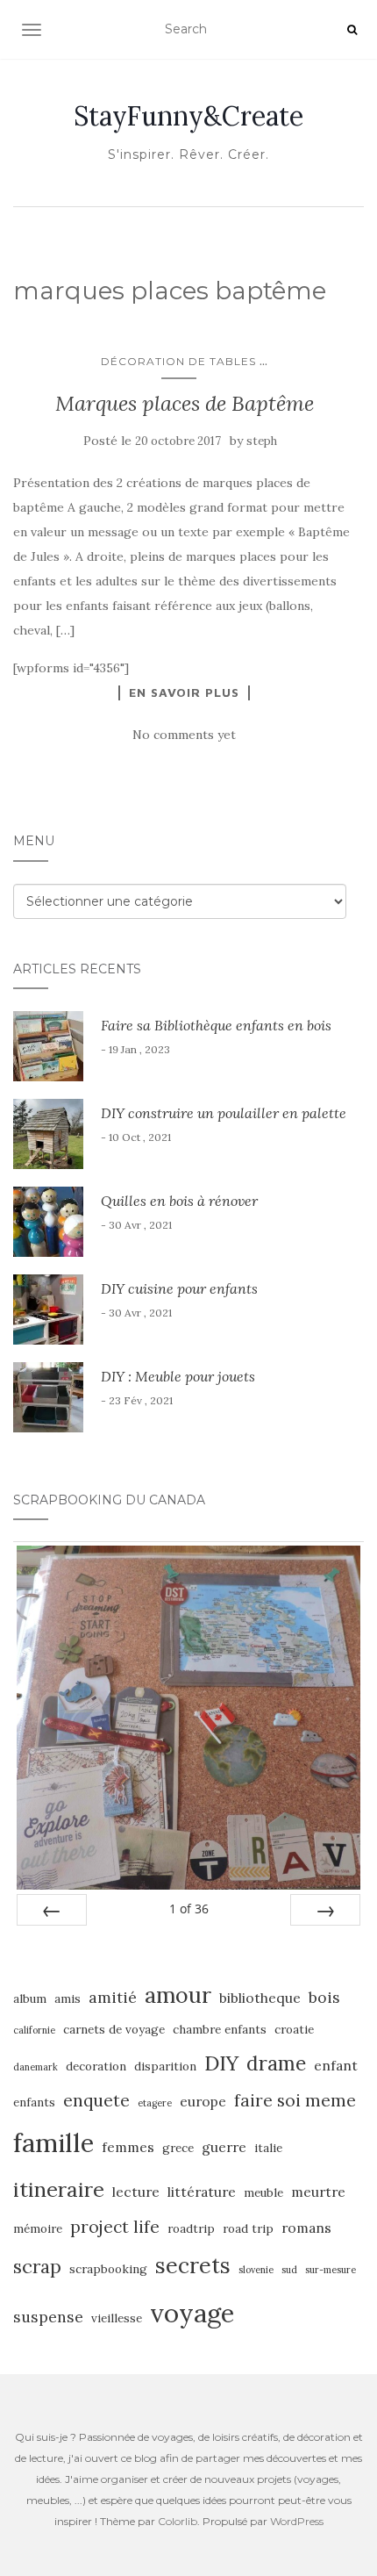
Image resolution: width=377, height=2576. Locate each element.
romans (306, 2228)
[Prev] (52, 1910)
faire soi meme (295, 2100)
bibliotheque (260, 1998)
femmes (128, 2147)
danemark (36, 2067)
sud (289, 2270)
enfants (34, 2102)
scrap (37, 2267)
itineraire (59, 2189)
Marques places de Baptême (185, 403)
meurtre (318, 2192)
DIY (221, 2063)
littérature (202, 2192)
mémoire (38, 2229)
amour (178, 1995)
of (189, 1909)
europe (203, 2101)
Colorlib (178, 2521)
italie (268, 2148)
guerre (224, 2147)
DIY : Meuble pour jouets (178, 1376)
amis (68, 1999)
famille (53, 2142)
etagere (155, 2103)
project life (115, 2227)
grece (178, 2148)
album (30, 1999)
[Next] (325, 1910)
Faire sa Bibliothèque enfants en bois (216, 1025)
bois (324, 1997)
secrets (193, 2265)
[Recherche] (352, 30)
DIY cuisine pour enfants (179, 1288)
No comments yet (184, 735)
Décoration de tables (178, 361)
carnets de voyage (114, 2030)
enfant (336, 2065)
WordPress (297, 2521)
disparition (165, 2067)
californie (34, 2030)
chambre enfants (220, 2030)
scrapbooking (108, 2269)
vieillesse (117, 2318)
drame (276, 2063)
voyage (192, 2313)
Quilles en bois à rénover (179, 1201)
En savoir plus (184, 692)
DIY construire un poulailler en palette (224, 1113)
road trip (248, 2229)
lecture (136, 2192)
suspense (48, 2317)
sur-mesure (331, 2270)
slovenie (256, 2270)
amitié (113, 1997)
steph (262, 441)
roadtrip (191, 2229)
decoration (96, 2067)
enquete (96, 2100)
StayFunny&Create (188, 116)
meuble (263, 2193)
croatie (294, 2030)
